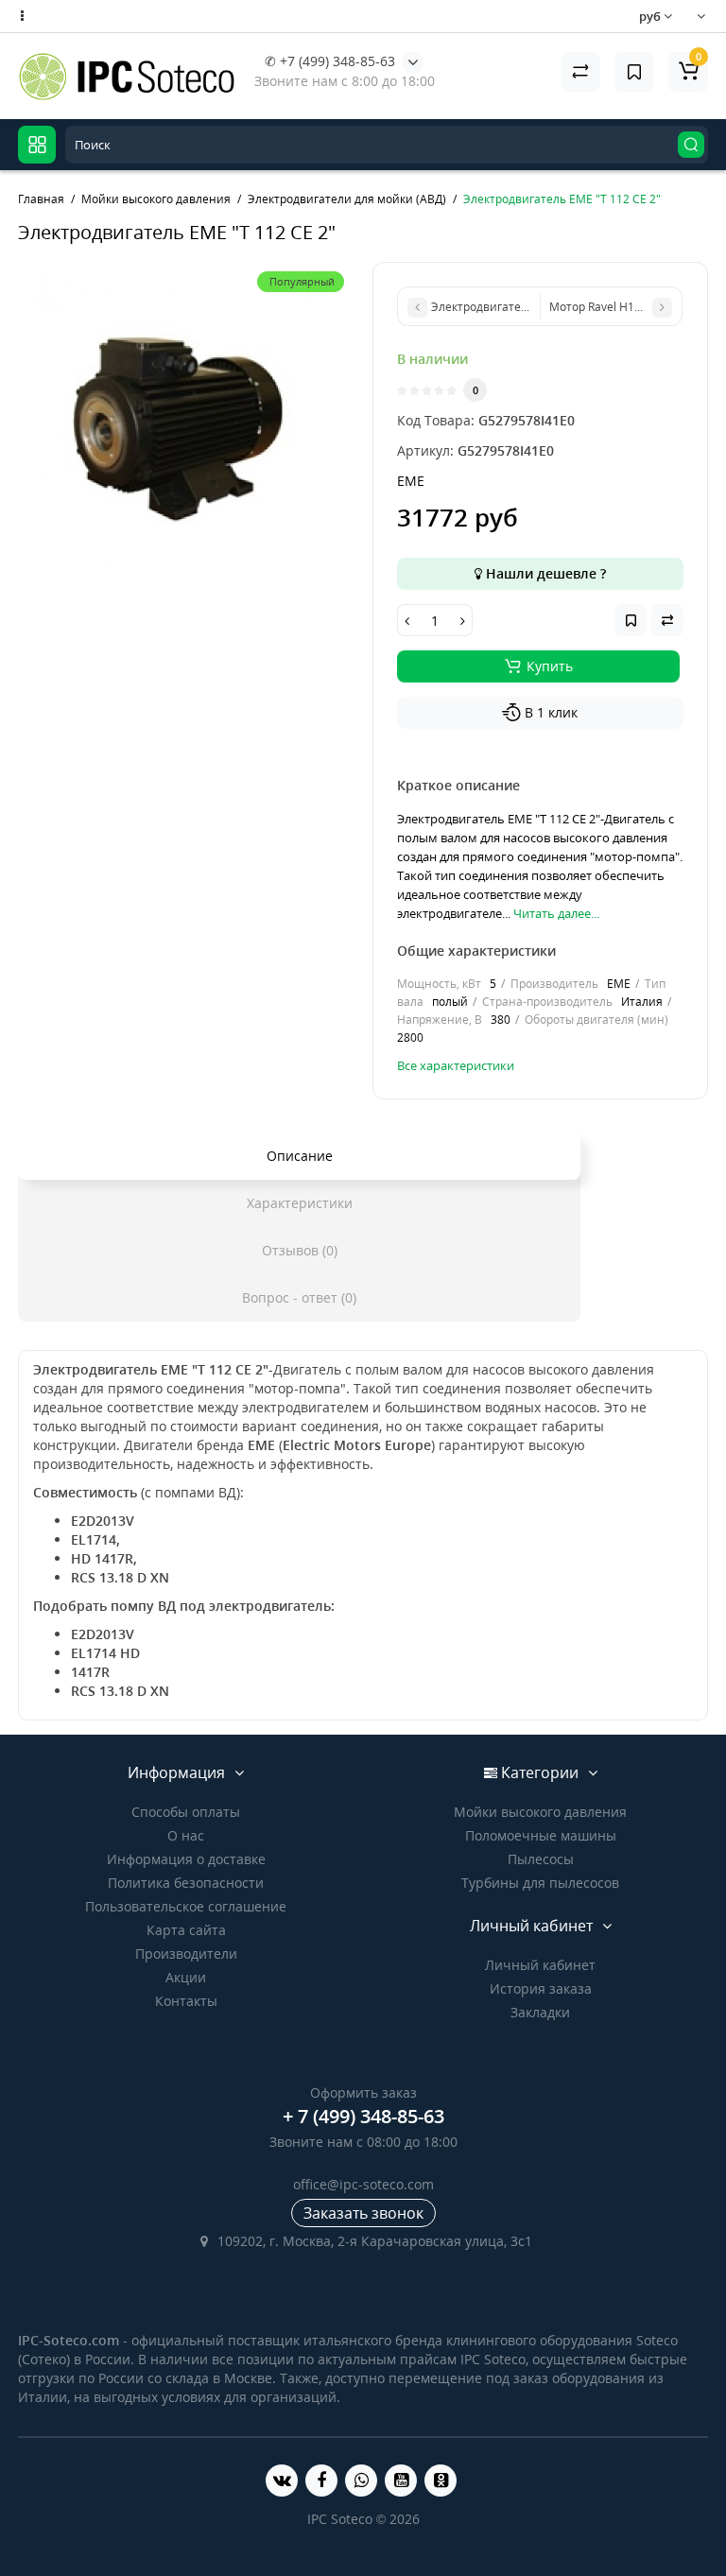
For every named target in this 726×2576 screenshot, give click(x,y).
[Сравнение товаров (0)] (580, 72)
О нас (186, 1835)
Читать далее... (556, 913)
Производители (186, 1954)
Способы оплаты (186, 1812)
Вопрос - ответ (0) (299, 1297)
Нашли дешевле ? (544, 573)
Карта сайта (186, 1930)
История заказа (541, 1988)
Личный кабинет (540, 1965)
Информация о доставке (186, 1859)
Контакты (186, 2001)
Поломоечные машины (541, 1835)
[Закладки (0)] (634, 72)
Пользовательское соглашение (186, 1906)
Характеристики (300, 1203)
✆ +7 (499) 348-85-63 (330, 61)
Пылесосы (541, 1859)
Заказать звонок (363, 2213)
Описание (300, 1156)
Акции (186, 1977)
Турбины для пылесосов (540, 1883)
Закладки (540, 2012)
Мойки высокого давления (540, 1812)
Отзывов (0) (300, 1250)
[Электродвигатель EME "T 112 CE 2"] (186, 430)
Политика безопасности (186, 1883)
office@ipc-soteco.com (363, 2184)
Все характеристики (456, 1065)
